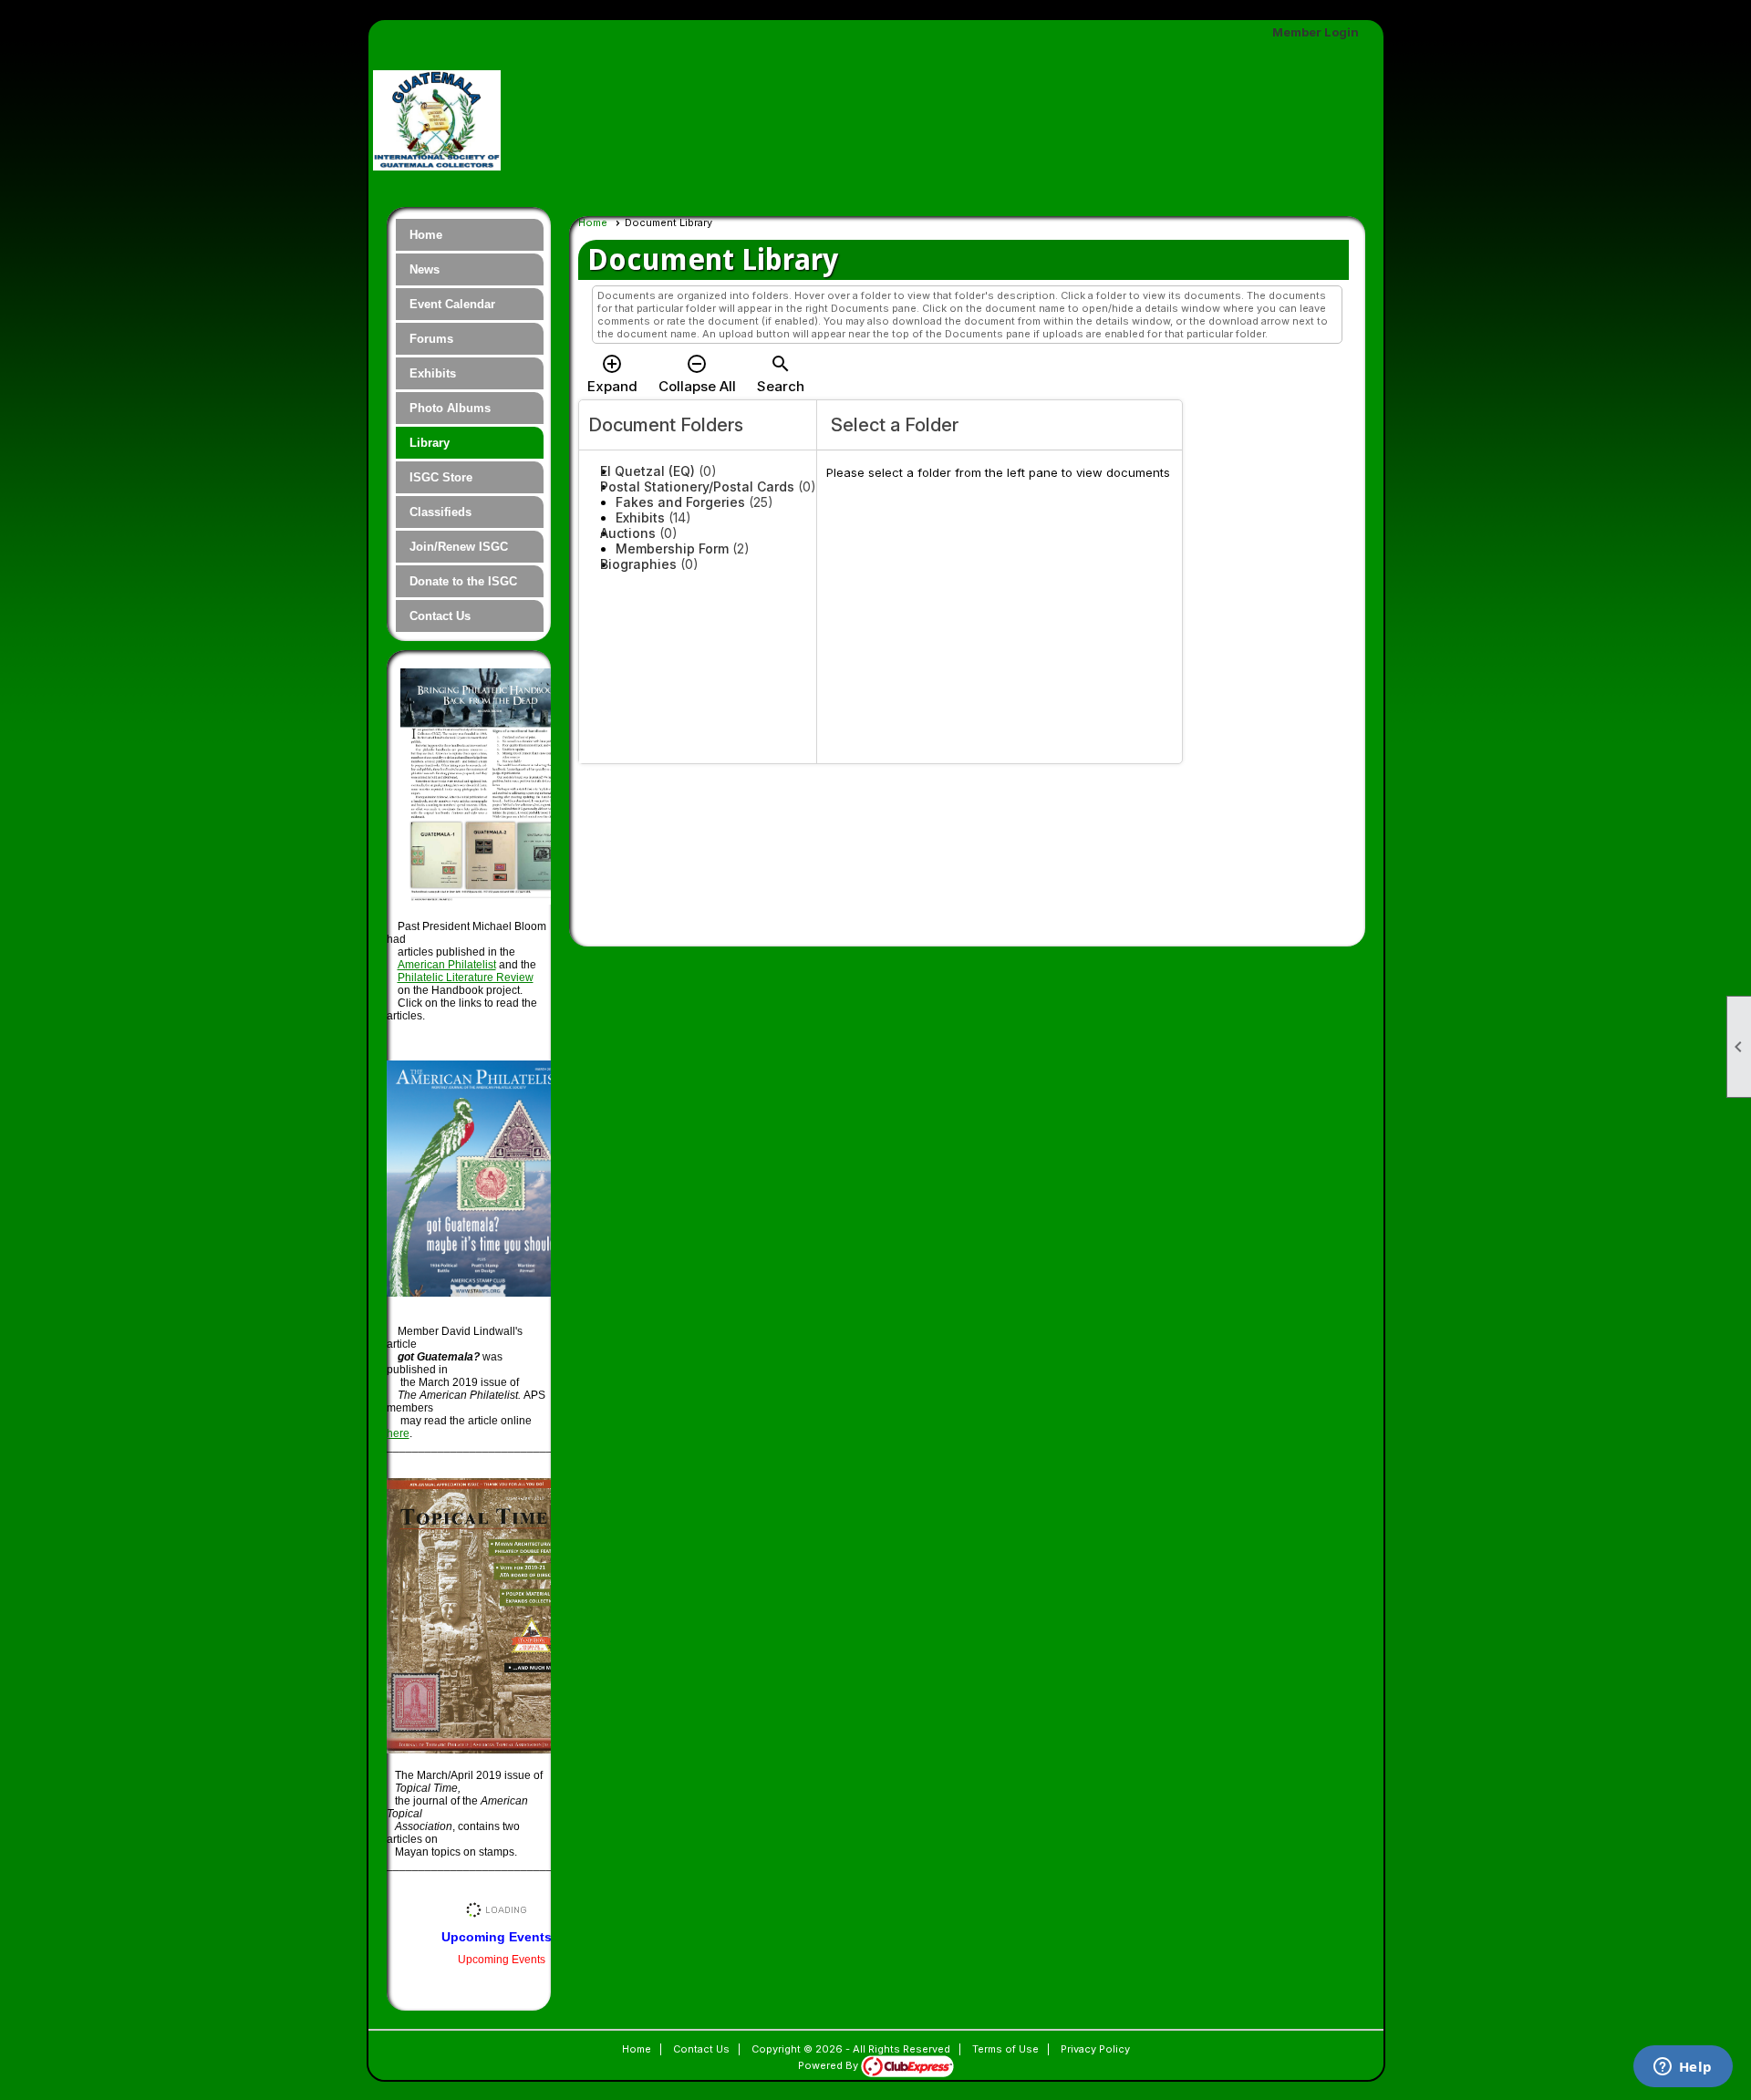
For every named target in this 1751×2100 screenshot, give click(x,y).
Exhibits (433, 373)
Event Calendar (452, 304)
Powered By (829, 2065)
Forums (431, 339)
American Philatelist (447, 965)
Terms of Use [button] (1005, 2049)
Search (781, 374)
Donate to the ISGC (463, 581)
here (398, 1433)
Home (426, 235)
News (425, 269)
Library (430, 443)
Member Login (1316, 32)
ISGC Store (441, 477)
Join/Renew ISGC (459, 547)
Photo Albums (450, 408)
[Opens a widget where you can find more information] (1683, 2068)
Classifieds (440, 512)
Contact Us (440, 616)
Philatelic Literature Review (466, 978)
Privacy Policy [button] (1095, 2049)
